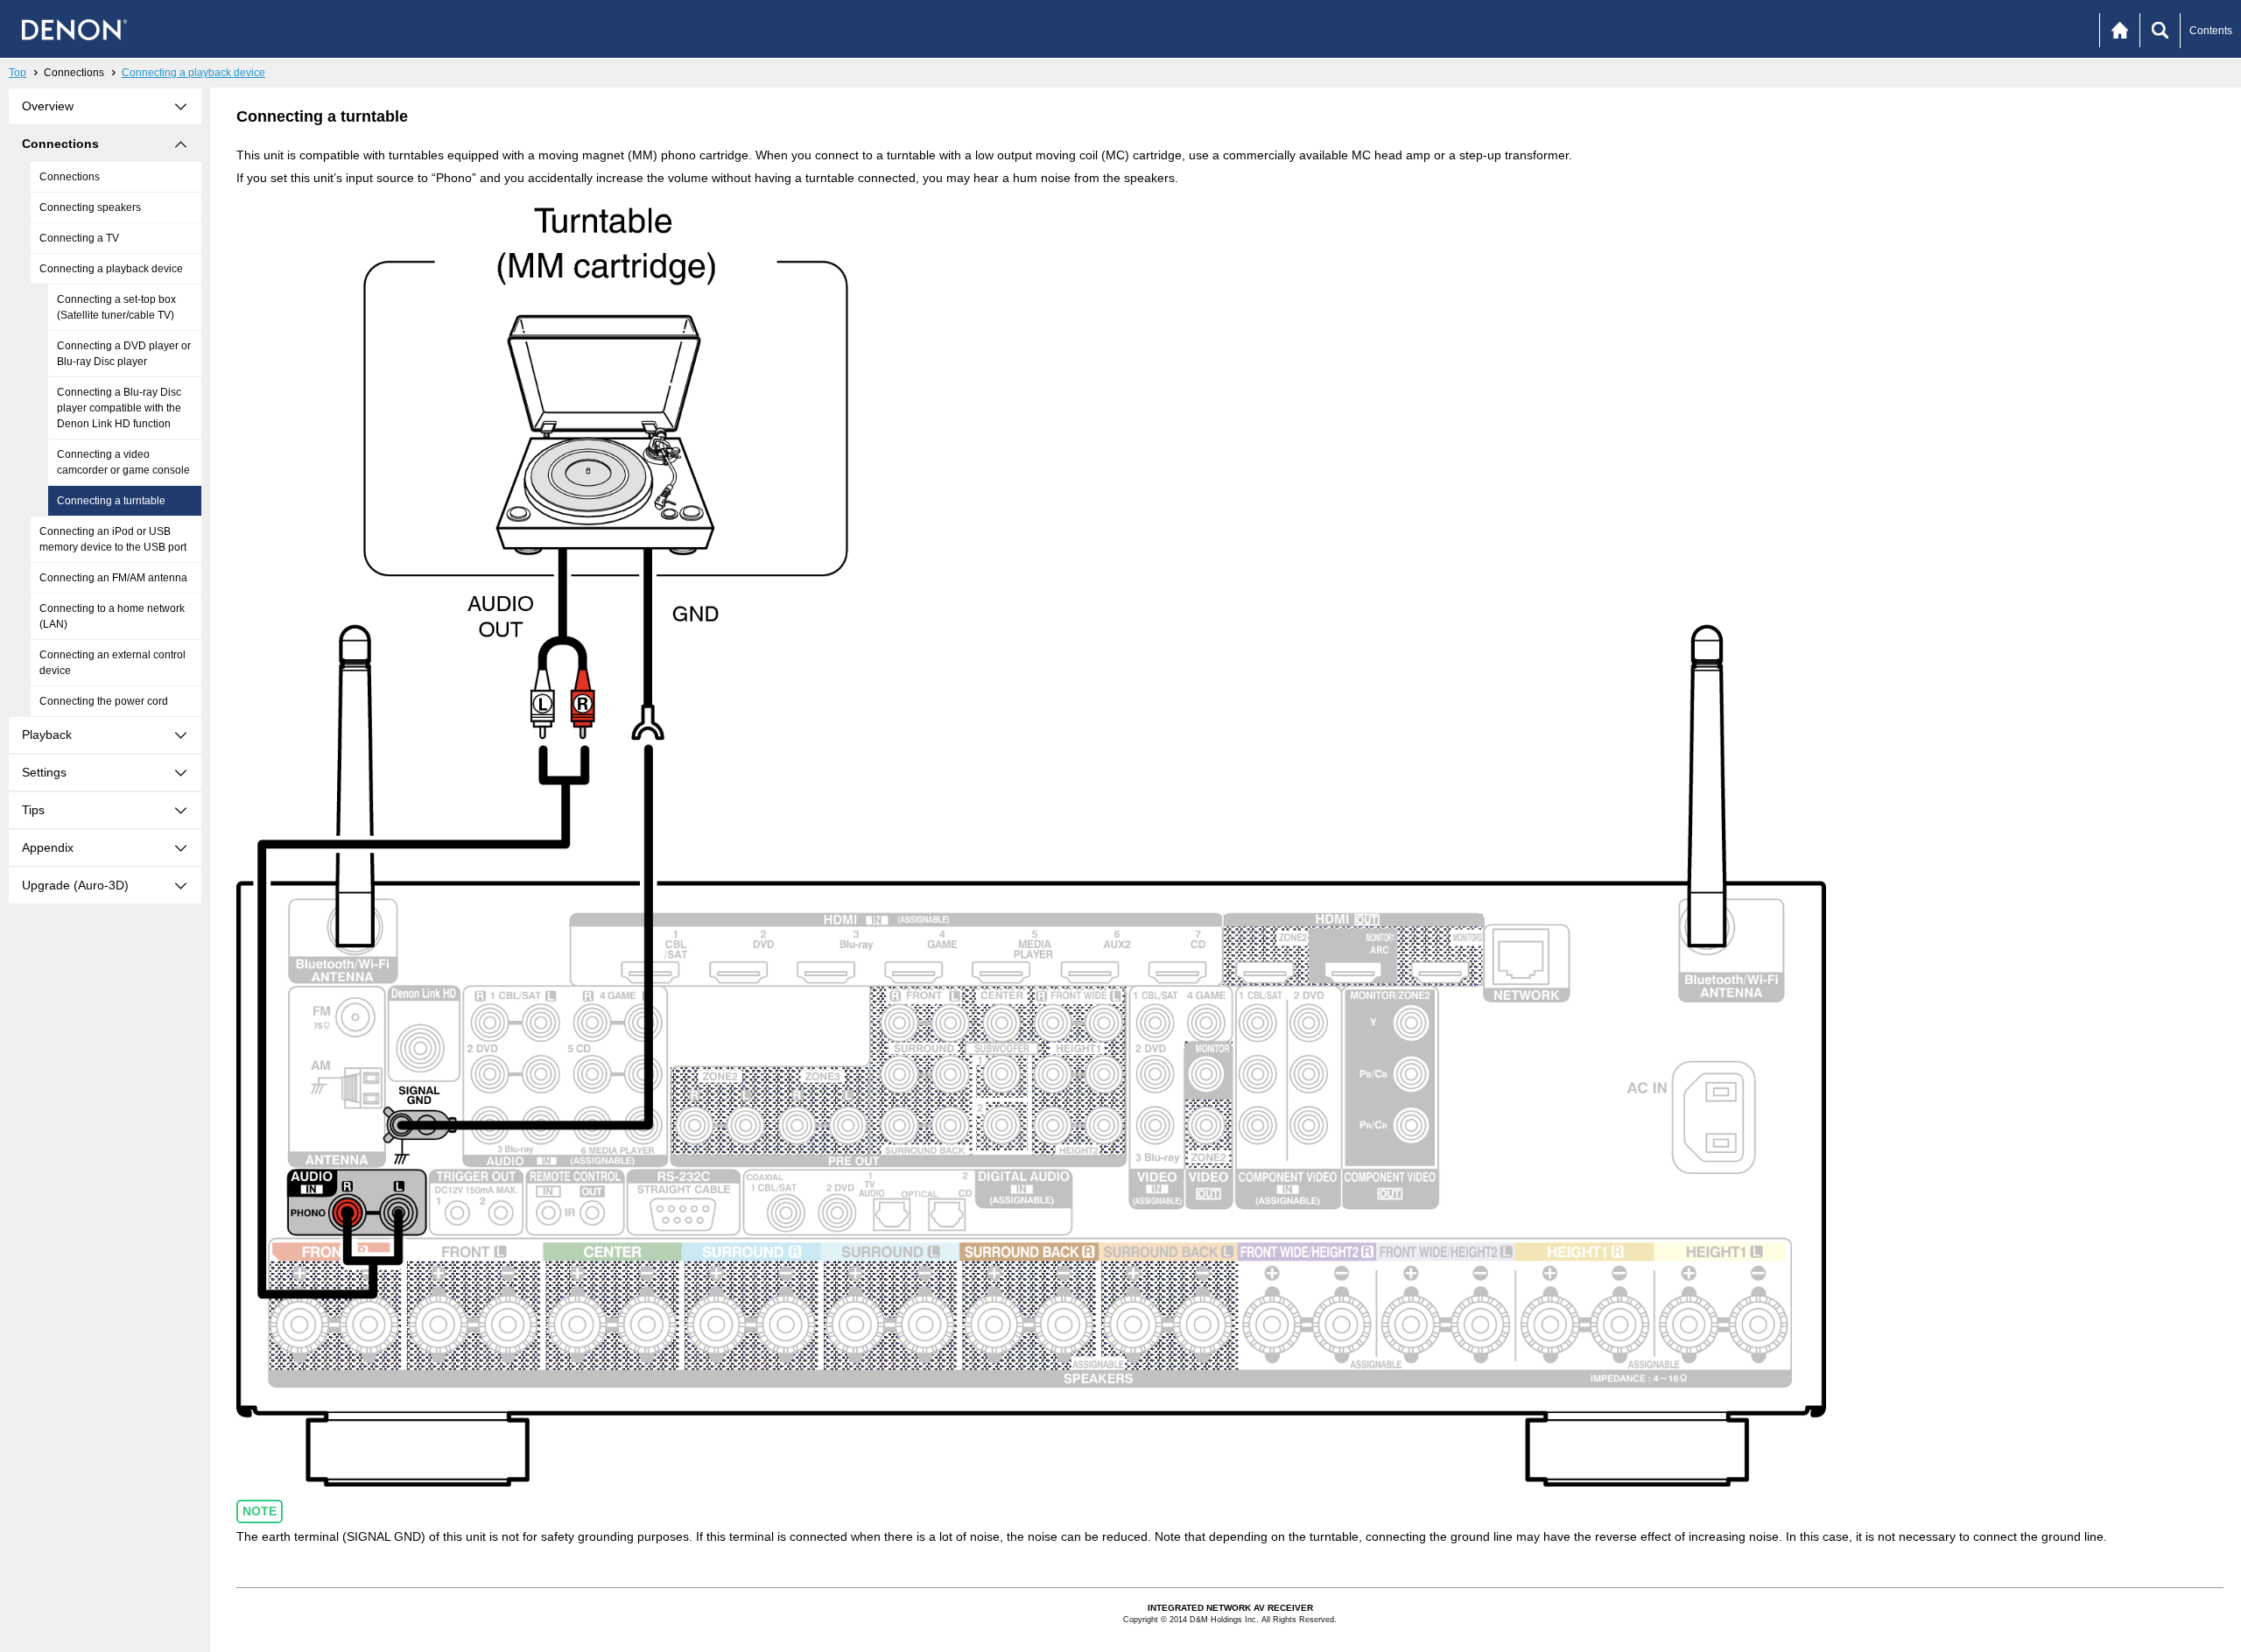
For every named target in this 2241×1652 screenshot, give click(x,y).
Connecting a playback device (193, 73)
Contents (2211, 31)
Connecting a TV (79, 238)
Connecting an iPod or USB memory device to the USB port (113, 539)
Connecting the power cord (104, 701)
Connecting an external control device (112, 663)
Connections (70, 177)
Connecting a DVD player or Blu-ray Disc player (124, 354)
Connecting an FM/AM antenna (113, 578)
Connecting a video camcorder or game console (123, 462)
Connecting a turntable (111, 501)
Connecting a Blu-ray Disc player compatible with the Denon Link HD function (119, 408)
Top (18, 73)
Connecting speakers (90, 207)
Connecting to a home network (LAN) (112, 616)
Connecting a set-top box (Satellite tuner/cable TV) (116, 307)
